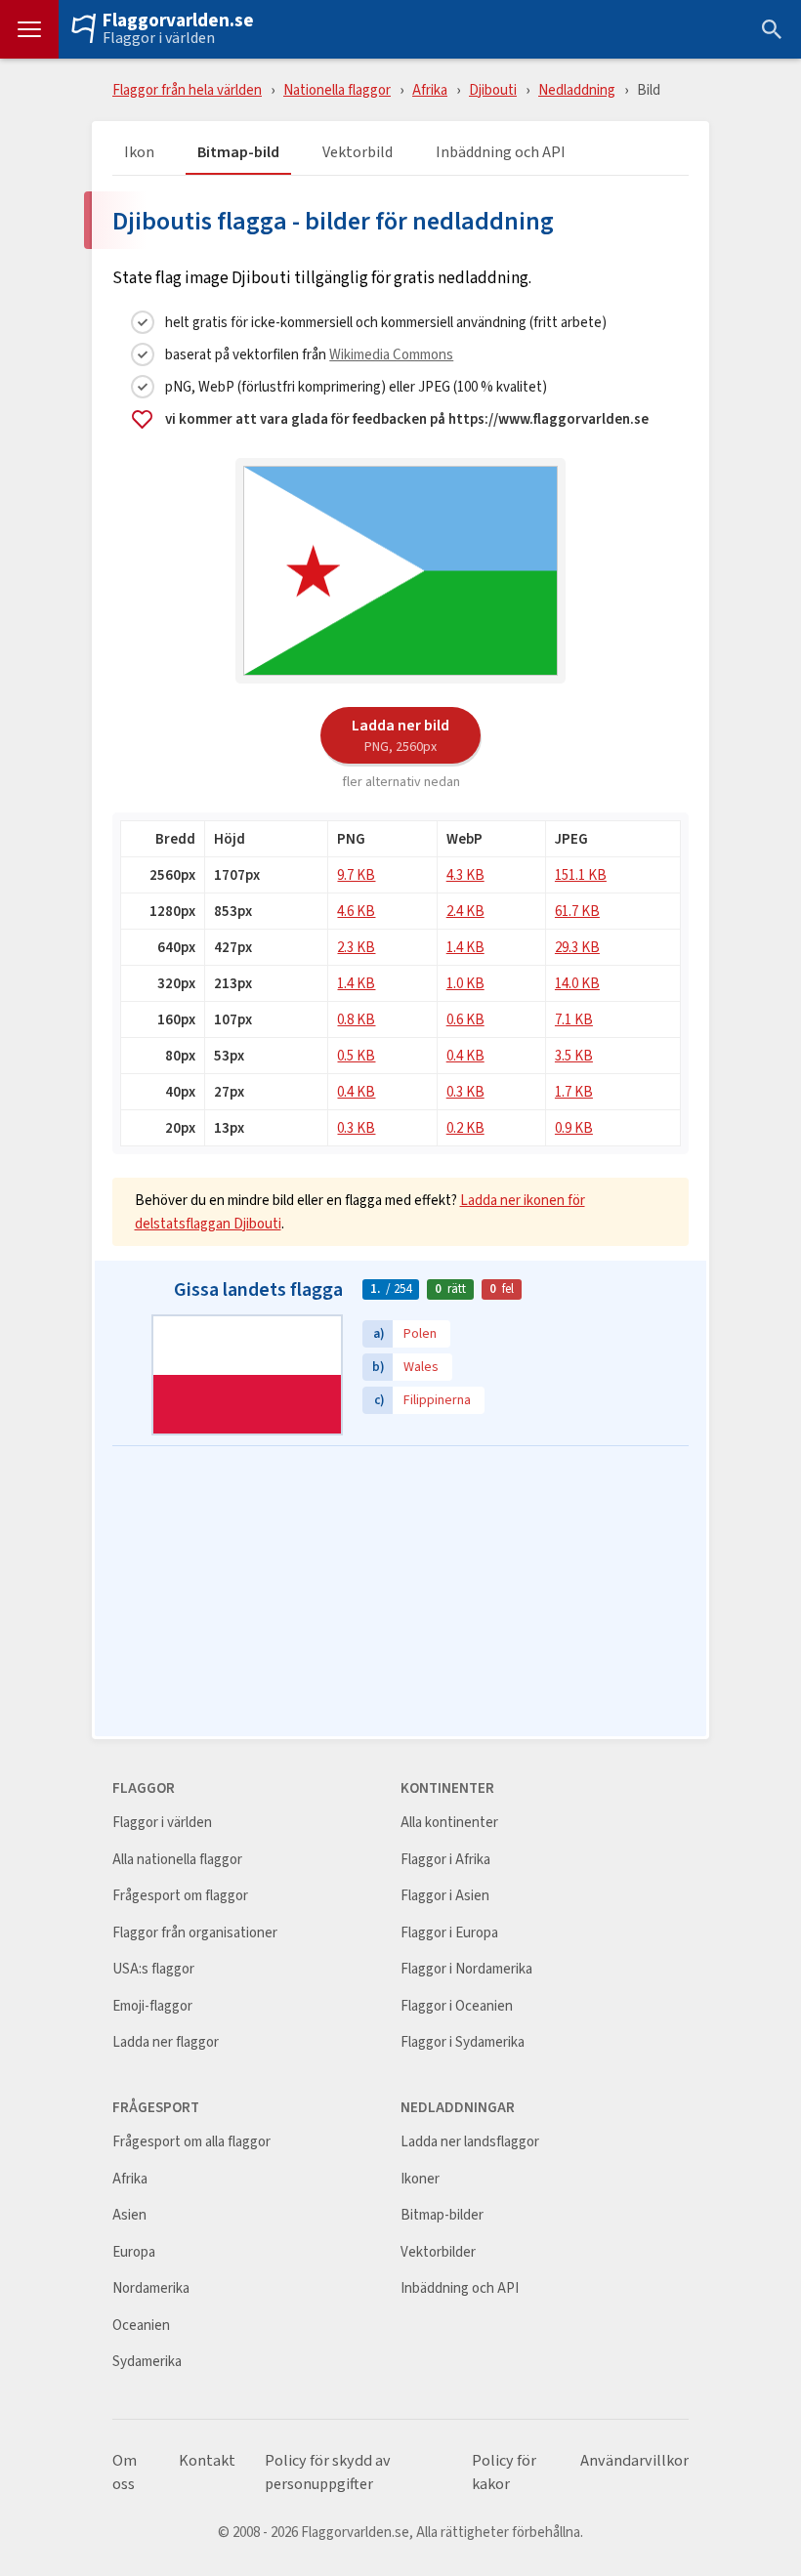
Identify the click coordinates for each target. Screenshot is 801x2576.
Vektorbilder (438, 2252)
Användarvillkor (634, 2461)
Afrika (430, 89)
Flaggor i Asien (445, 1896)
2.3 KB (356, 947)
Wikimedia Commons (391, 354)
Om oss (125, 2472)
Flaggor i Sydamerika (463, 2042)
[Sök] (772, 29)
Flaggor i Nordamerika (466, 1969)
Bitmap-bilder (442, 2215)
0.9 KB (574, 1127)
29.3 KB (577, 947)
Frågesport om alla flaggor (191, 2142)
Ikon (139, 153)
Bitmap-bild (238, 153)
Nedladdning (577, 89)
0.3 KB (465, 1091)
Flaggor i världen (159, 38)
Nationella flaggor (337, 89)
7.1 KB (574, 1019)
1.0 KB (465, 983)
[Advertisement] (400, 1593)
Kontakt (207, 2461)
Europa (134, 2252)
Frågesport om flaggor (180, 1896)
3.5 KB (574, 1055)
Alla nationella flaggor (177, 1860)
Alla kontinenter (449, 1823)
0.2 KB (465, 1127)
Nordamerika (151, 2288)
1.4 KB (465, 947)
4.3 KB (465, 874)
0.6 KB (465, 1019)
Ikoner (420, 2179)
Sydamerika (147, 2362)
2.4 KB (465, 911)
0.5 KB (356, 1055)
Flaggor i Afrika (445, 1860)
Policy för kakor (504, 2472)
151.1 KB (581, 874)
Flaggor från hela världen (187, 89)
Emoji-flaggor (152, 2006)
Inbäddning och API (501, 153)
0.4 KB (465, 1055)
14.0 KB (577, 983)
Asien (129, 2215)
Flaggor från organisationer (195, 1933)
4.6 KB (356, 911)
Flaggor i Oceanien (457, 2006)
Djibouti (493, 89)
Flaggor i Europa (449, 1933)
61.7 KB (577, 911)
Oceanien (141, 2326)
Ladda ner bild (400, 734)
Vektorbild (358, 153)
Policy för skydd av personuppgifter (328, 2472)
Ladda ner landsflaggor (470, 2142)
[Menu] (29, 29)
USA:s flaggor (153, 1969)
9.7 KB (356, 874)
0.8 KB (356, 1019)
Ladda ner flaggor (166, 2042)
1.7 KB (574, 1091)
